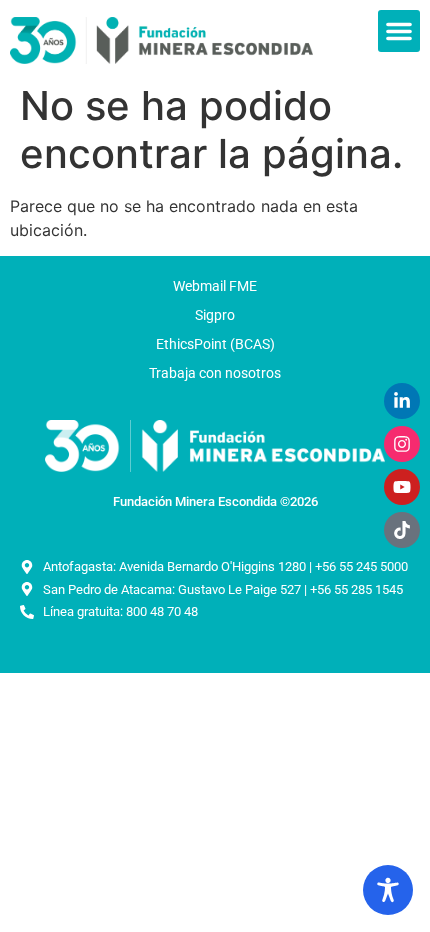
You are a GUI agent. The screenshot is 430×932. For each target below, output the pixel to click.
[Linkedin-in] (402, 401)
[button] (399, 31)
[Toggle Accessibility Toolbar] (388, 890)
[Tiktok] (402, 530)
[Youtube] (402, 487)
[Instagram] (402, 444)
